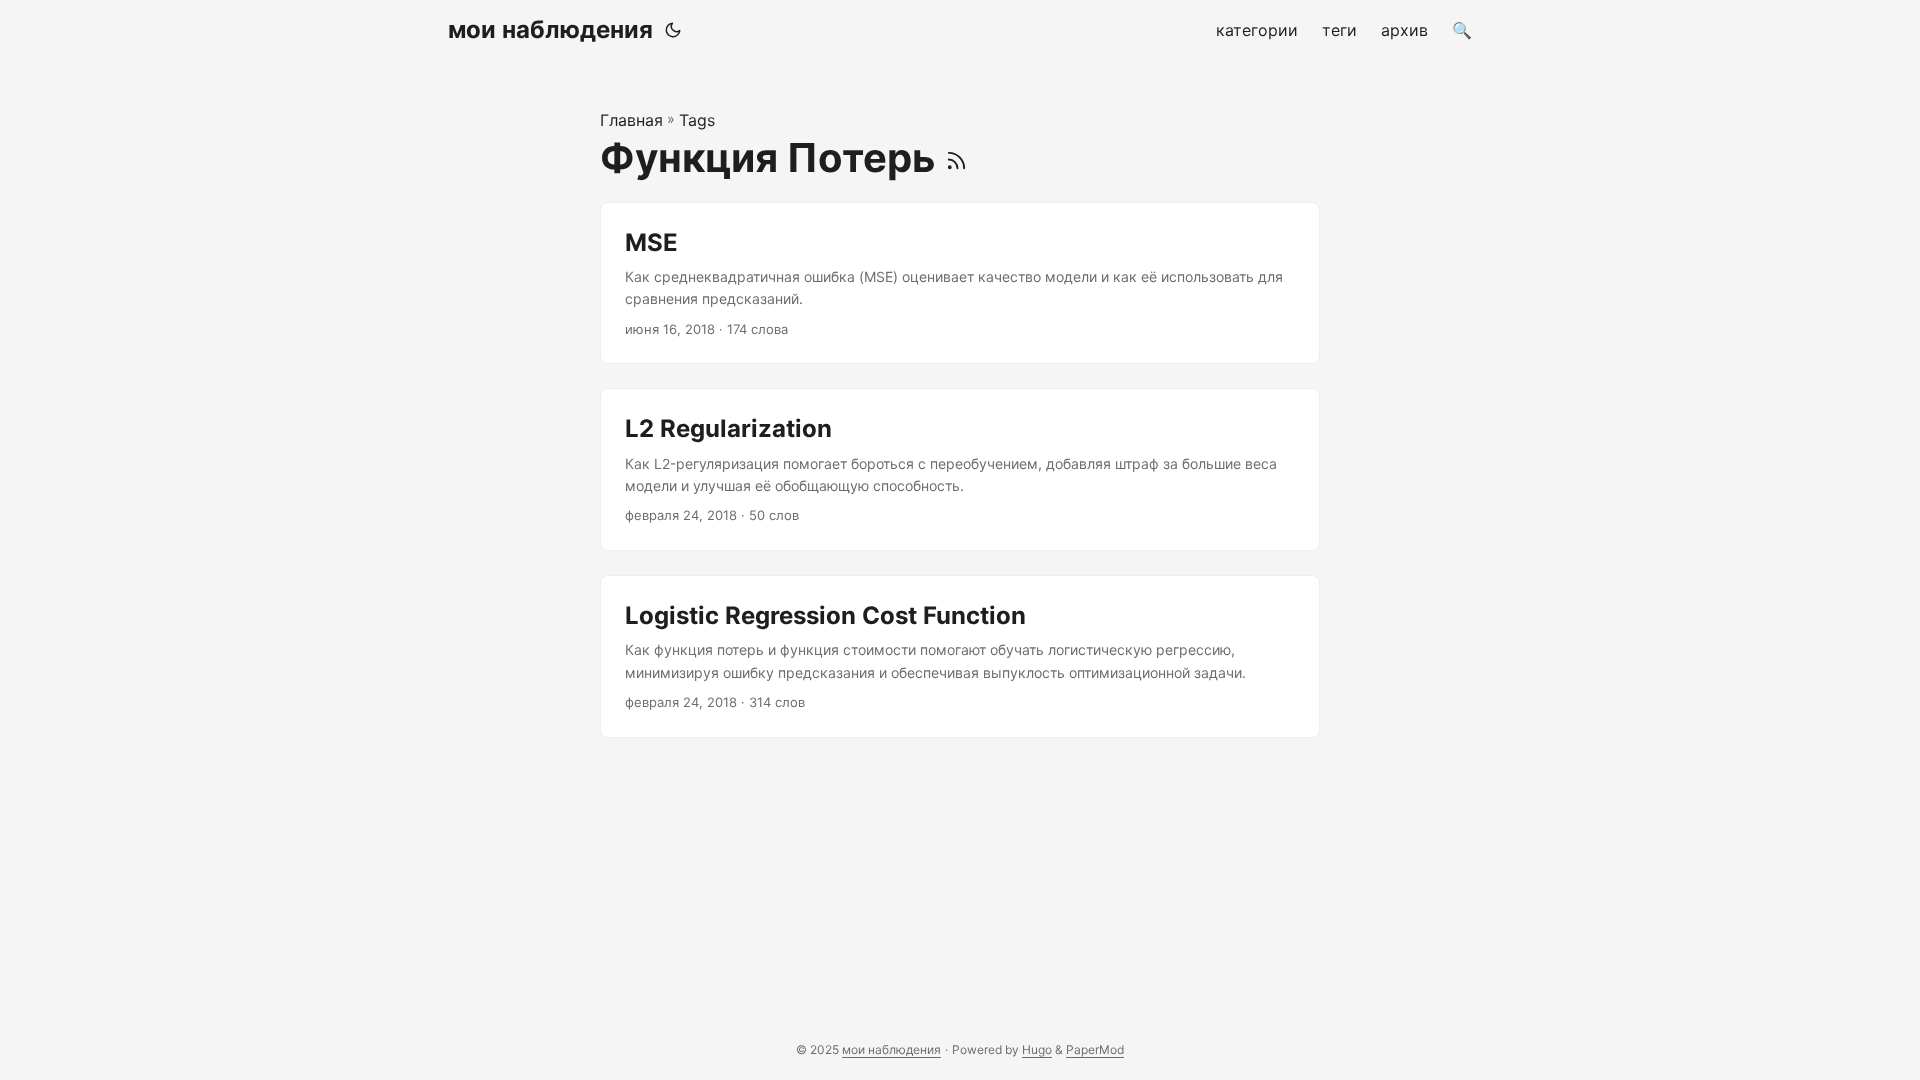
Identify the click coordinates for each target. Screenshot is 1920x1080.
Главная (631, 120)
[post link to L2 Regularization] (960, 469)
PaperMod (1095, 1049)
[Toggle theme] (673, 30)
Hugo (1037, 1049)
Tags (697, 120)
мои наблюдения (550, 29)
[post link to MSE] (960, 283)
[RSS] (956, 157)
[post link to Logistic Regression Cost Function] (960, 656)
